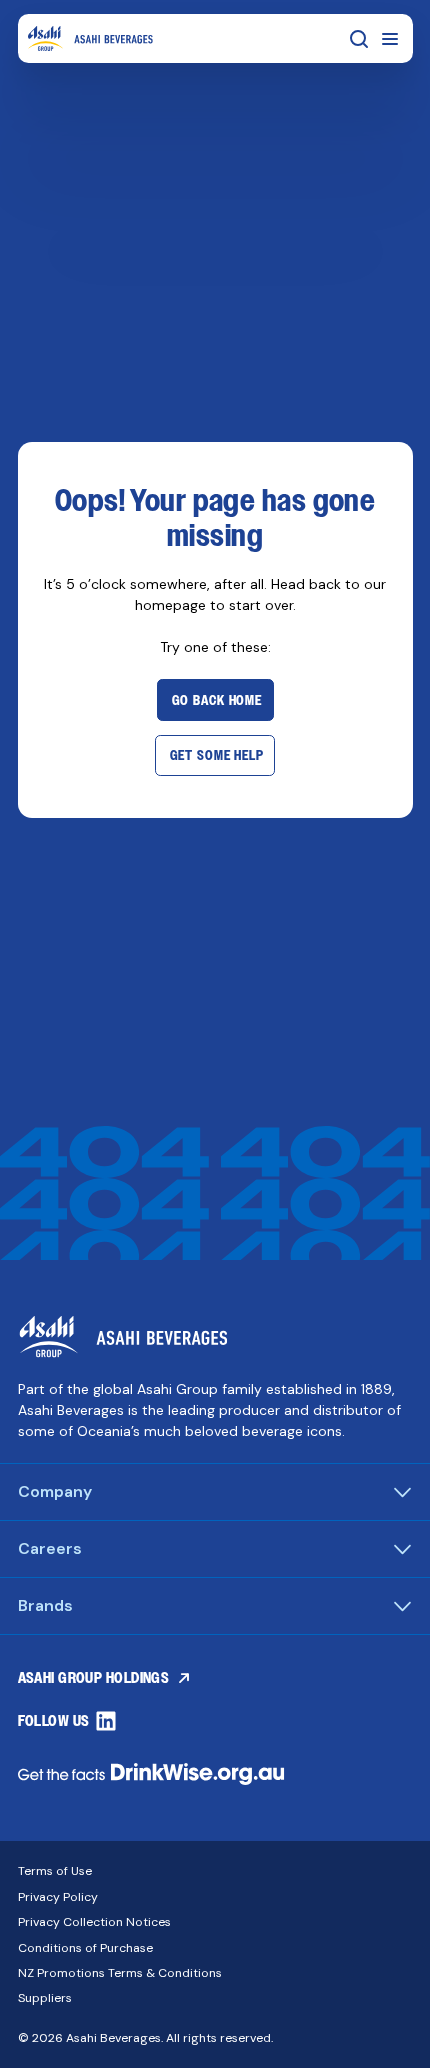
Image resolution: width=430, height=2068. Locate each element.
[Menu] (390, 39)
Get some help (217, 755)
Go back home (217, 700)
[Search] (359, 39)
